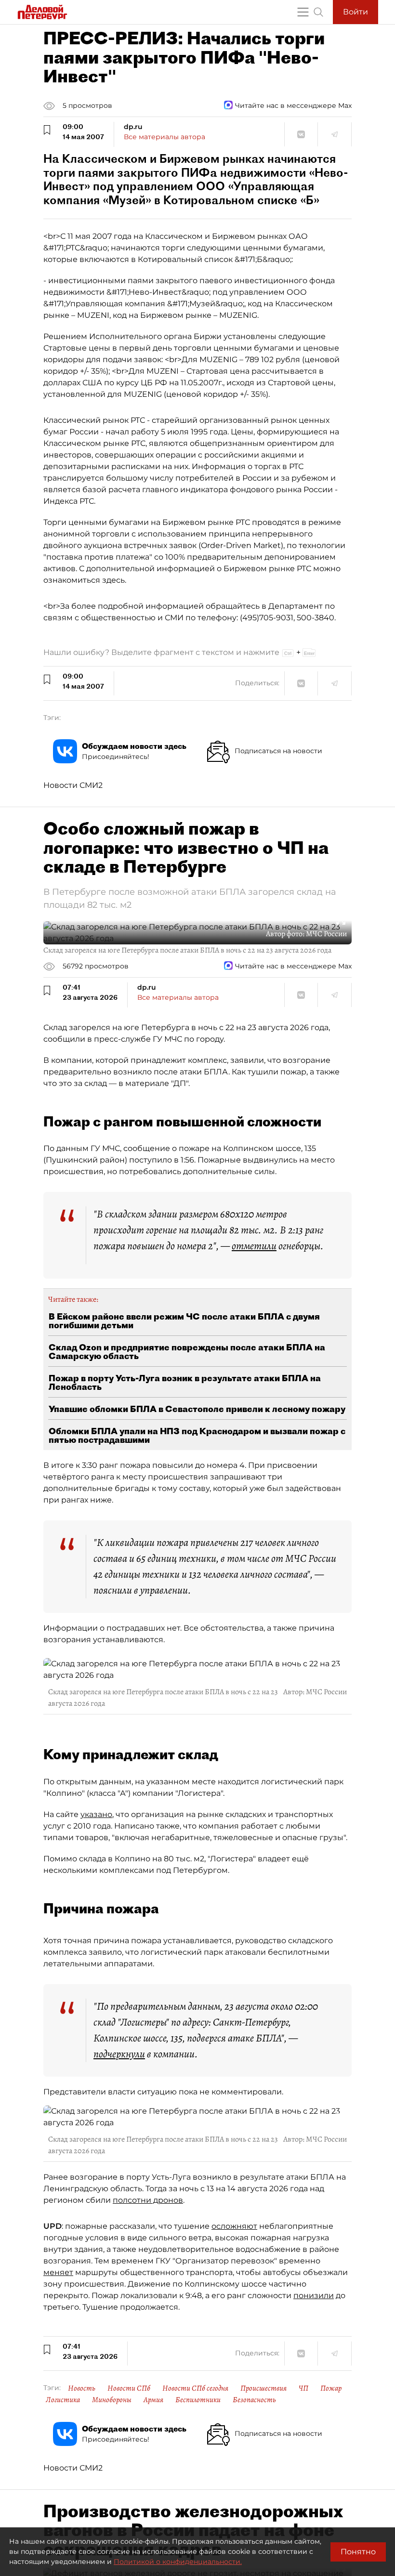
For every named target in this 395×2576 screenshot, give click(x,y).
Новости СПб (129, 2388)
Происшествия (263, 2388)
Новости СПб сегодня (195, 2388)
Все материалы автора (165, 137)
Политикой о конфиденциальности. (178, 2562)
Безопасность (254, 2400)
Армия (153, 2400)
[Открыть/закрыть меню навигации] (303, 12)
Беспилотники (198, 2400)
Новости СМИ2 (73, 785)
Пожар (331, 2388)
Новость (82, 2388)
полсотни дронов (148, 2200)
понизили (314, 2295)
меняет (58, 2272)
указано (96, 1814)
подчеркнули (119, 2054)
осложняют (234, 2226)
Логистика (63, 2400)
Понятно (358, 2552)
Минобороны (112, 2400)
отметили (254, 1246)
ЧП (303, 2388)
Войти (355, 12)
